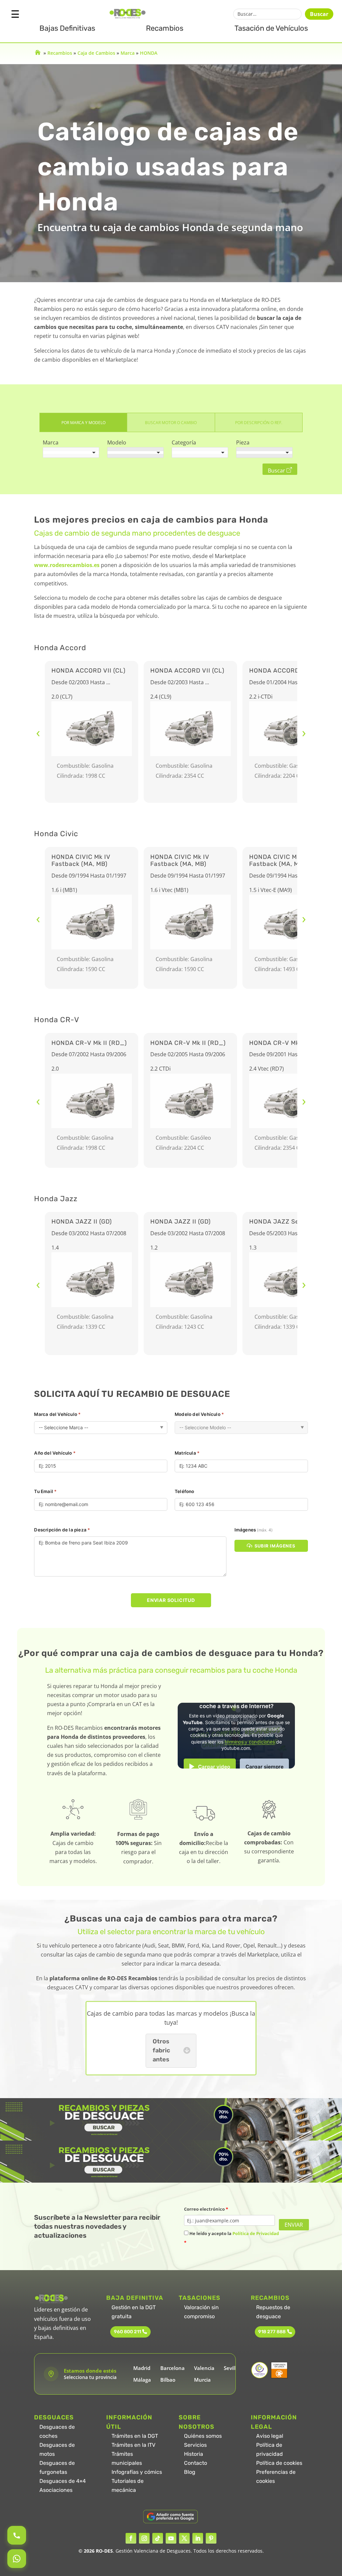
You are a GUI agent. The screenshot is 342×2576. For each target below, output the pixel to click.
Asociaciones (56, 2490)
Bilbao (168, 2380)
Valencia (204, 2368)
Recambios (165, 28)
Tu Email (45, 1491)
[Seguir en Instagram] (144, 2538)
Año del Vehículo (55, 1453)
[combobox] (71, 452)
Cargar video (214, 1767)
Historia (194, 2454)
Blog (190, 2472)
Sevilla (231, 2368)
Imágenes (253, 1530)
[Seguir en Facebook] (131, 2538)
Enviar (294, 2225)
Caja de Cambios (96, 53)
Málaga (142, 2380)
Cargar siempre (265, 1767)
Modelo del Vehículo (199, 1414)
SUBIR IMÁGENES (275, 1546)
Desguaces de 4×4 (63, 2481)
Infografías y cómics (137, 2472)
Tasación (271, 28)
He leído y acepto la (231, 2238)
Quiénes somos (203, 2436)
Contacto (196, 2463)
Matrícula (187, 1453)
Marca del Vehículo (57, 1414)
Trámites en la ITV (133, 2445)
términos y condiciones (250, 1742)
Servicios (195, 2445)
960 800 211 (127, 2332)
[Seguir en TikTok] (158, 2538)
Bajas (67, 28)
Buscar (319, 14)
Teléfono (185, 1491)
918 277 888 (272, 2332)
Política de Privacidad (256, 2233)
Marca (128, 53)
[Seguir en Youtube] (171, 2538)
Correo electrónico (206, 2209)
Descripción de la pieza (62, 1530)
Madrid (142, 2368)
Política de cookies (279, 2463)
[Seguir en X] (184, 2538)
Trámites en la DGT (135, 2436)
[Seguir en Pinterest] (211, 2538)
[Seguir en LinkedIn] (198, 2538)
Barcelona (173, 2368)
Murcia (202, 2380)
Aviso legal (270, 2436)
